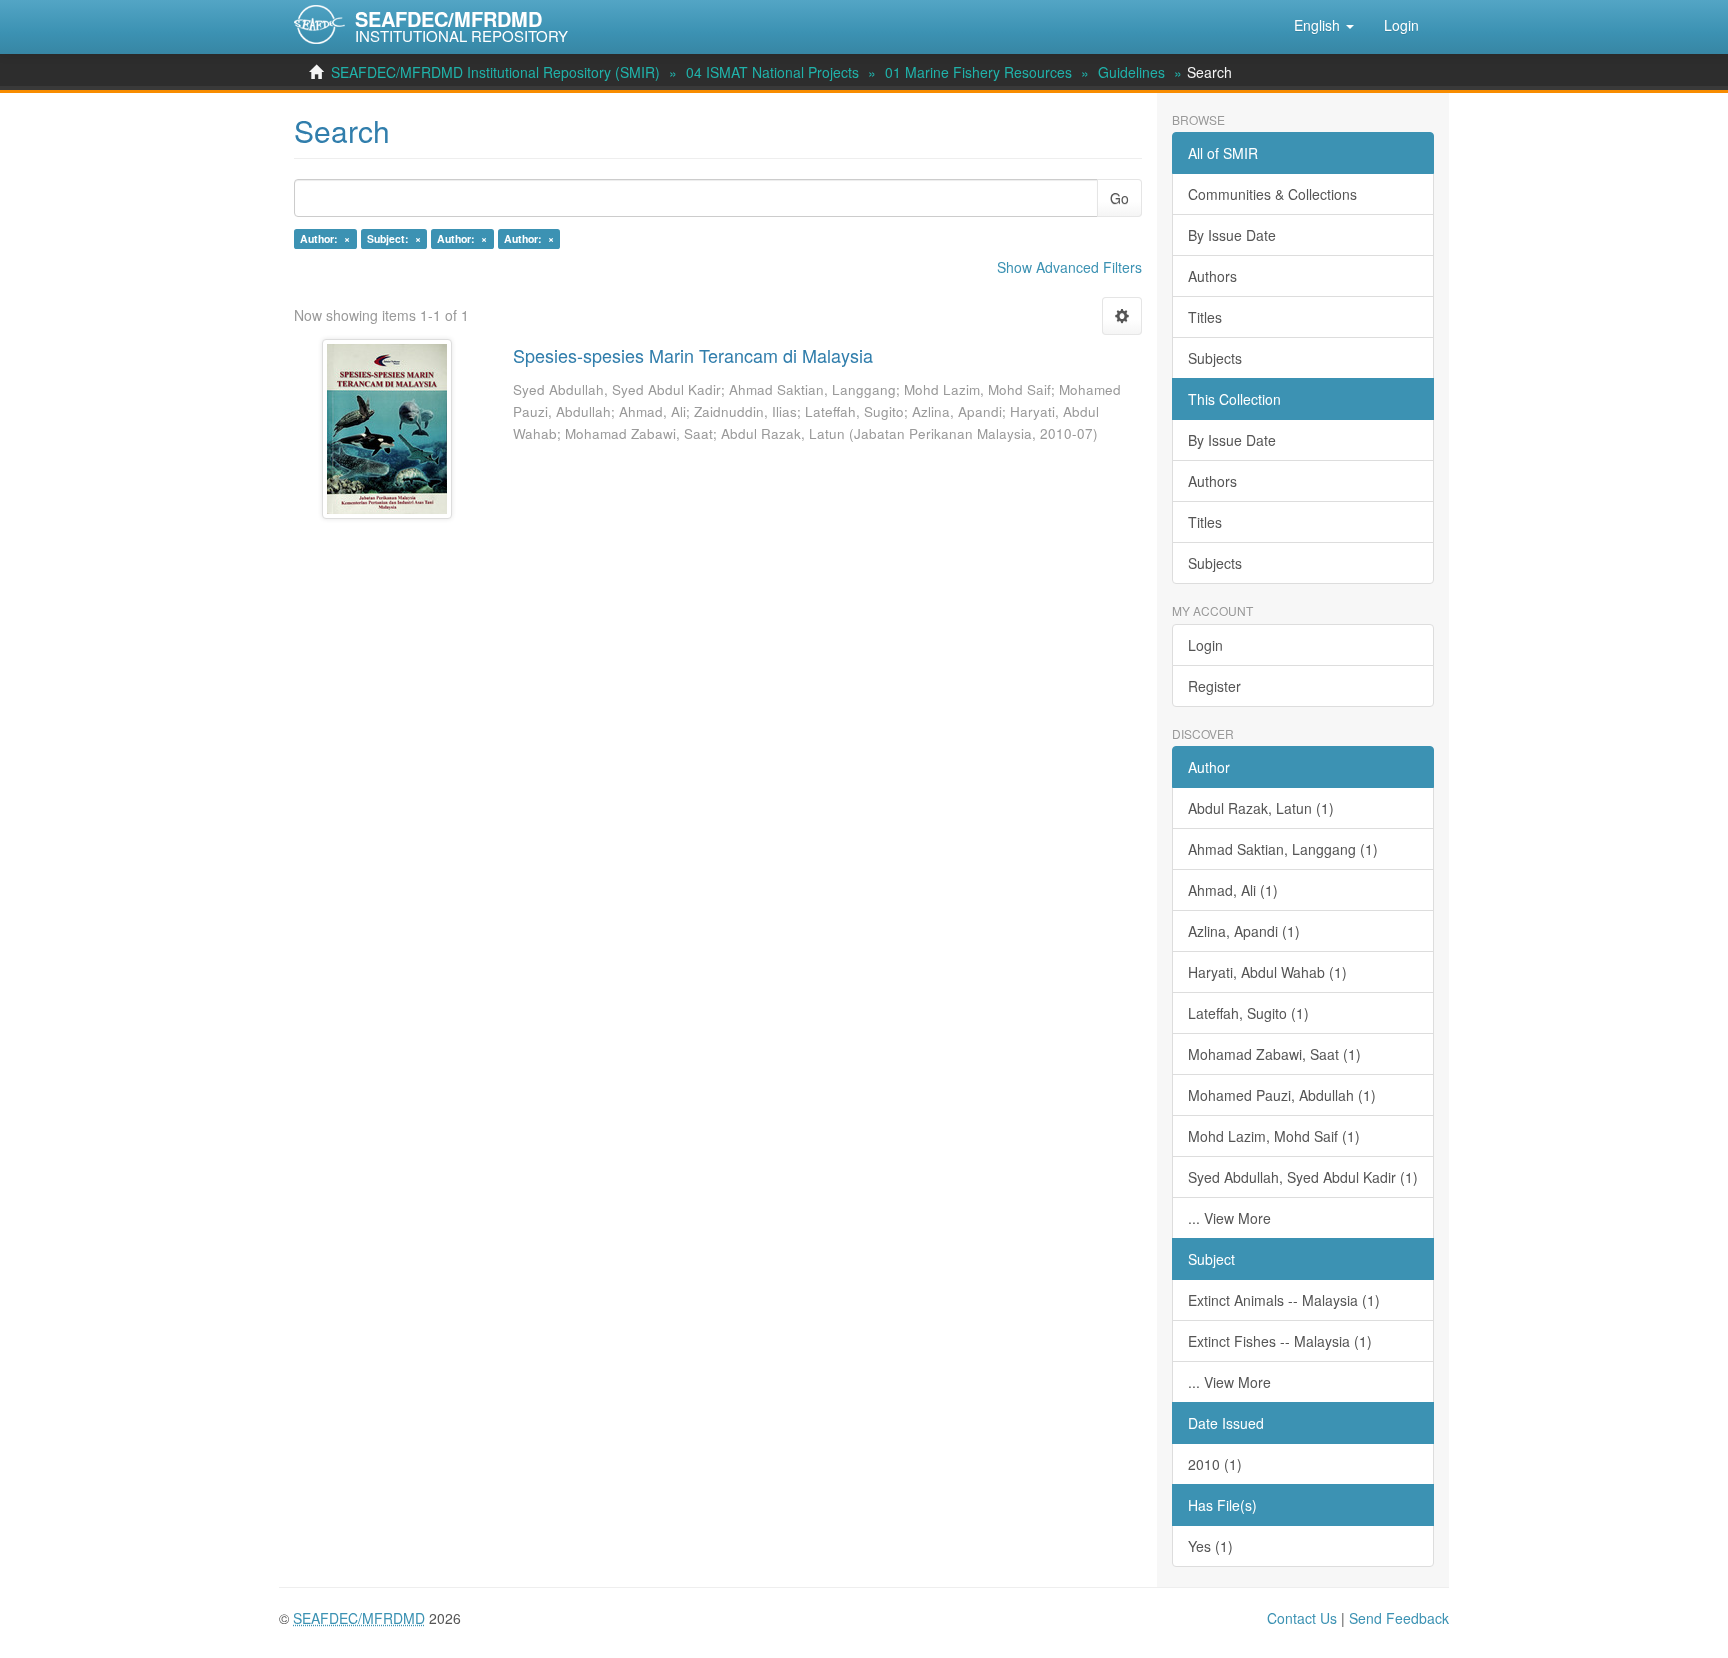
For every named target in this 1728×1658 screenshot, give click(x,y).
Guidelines (1131, 72)
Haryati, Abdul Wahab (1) (1267, 972)
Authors (1212, 276)
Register (1214, 686)
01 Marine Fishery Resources (978, 72)
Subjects (1215, 358)
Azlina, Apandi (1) (1244, 931)
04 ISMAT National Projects (772, 72)
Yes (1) (1210, 1546)
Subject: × (394, 238)
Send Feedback (1399, 1618)
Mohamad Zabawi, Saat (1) (1274, 1054)
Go (1119, 198)
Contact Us (1302, 1618)
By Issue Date (1232, 235)
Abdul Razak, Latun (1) (1261, 808)
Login (1205, 645)
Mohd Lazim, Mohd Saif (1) (1274, 1136)
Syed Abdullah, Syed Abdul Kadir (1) (1303, 1177)
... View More (1229, 1218)
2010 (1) (1215, 1464)
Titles (1205, 317)
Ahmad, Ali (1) (1233, 890)
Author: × (325, 238)
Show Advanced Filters (1069, 267)
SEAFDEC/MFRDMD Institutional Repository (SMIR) (495, 72)
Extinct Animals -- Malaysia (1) (1284, 1300)
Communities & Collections (1272, 194)
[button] (1324, 25)
